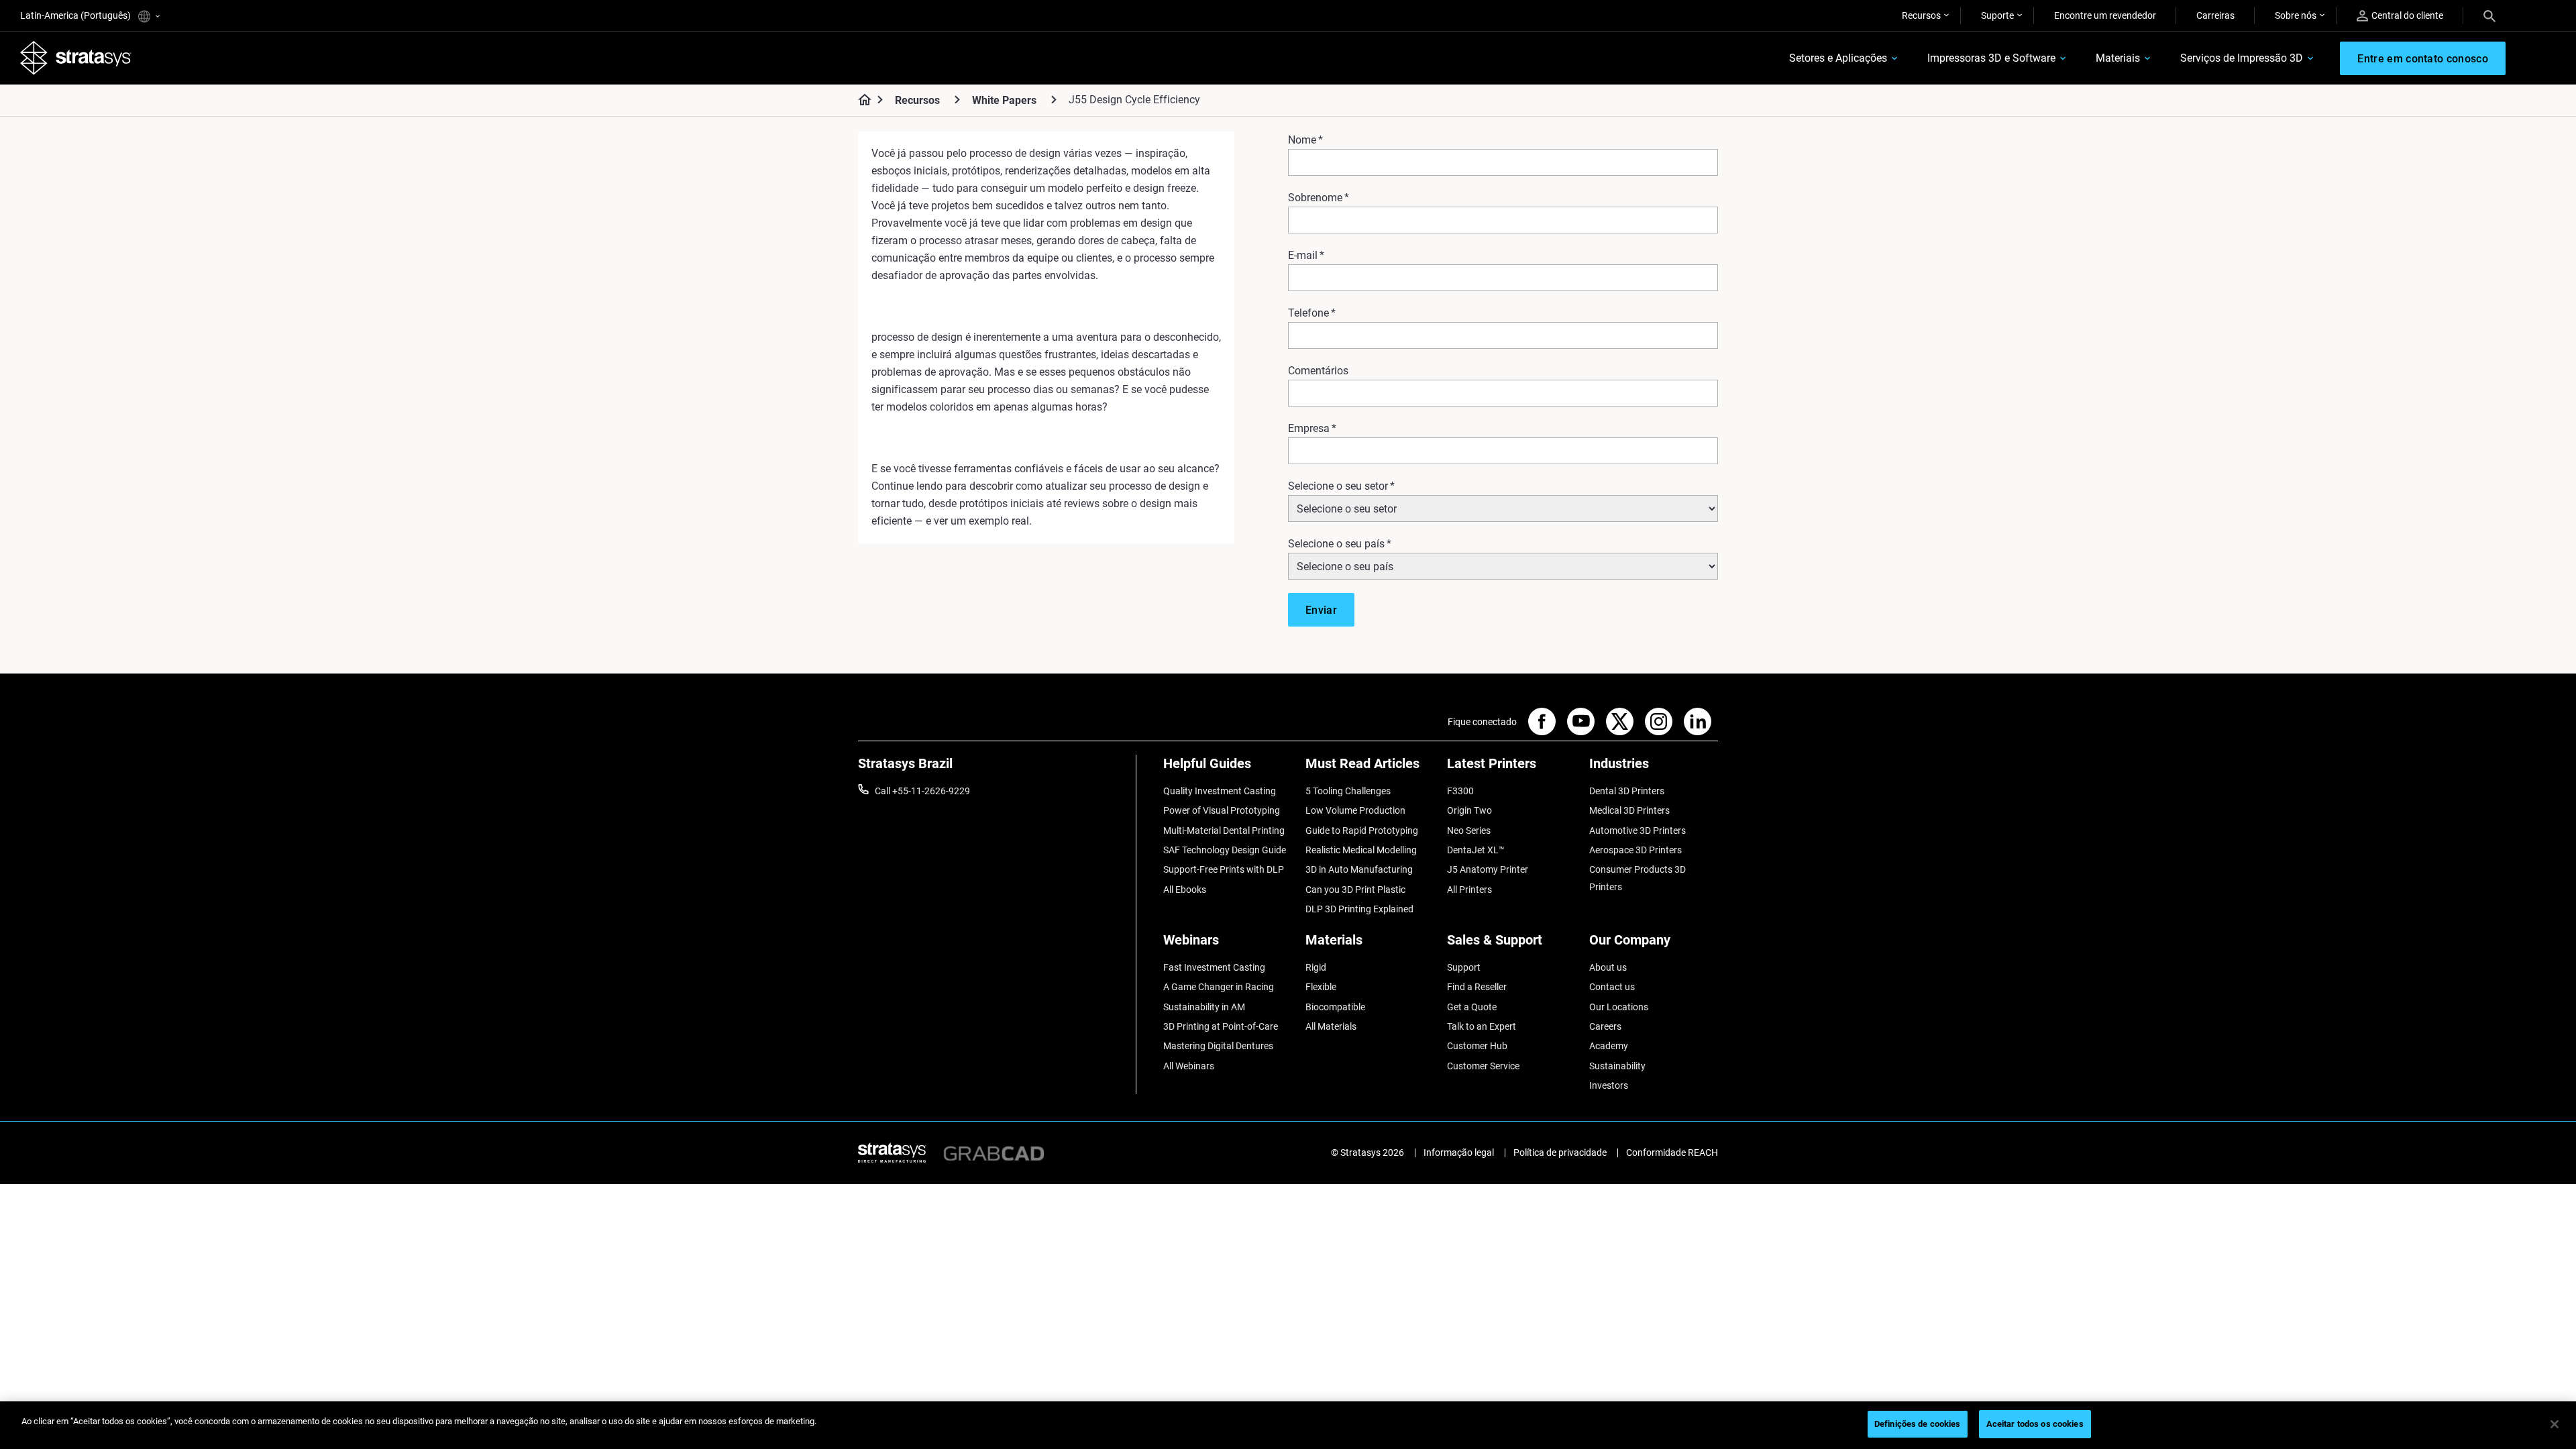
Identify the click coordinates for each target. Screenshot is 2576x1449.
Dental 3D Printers (1627, 791)
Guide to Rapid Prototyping (1362, 830)
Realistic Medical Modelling (1361, 850)
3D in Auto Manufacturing (1359, 869)
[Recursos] (957, 100)
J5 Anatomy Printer (1488, 869)
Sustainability (1617, 1066)
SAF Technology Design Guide (1225, 850)
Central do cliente (2407, 15)
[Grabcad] (994, 1152)
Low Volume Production (1355, 810)
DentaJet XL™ (1476, 850)
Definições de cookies (1918, 1424)
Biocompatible (1335, 1007)
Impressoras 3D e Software (1991, 58)
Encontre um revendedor (2105, 15)
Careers (1605, 1026)
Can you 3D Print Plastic (1355, 890)
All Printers (1469, 890)
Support (1464, 967)
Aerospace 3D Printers (1635, 850)
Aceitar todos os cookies (2035, 1424)
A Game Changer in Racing (1219, 987)
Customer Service (1483, 1066)
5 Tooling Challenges (1348, 791)
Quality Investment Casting (1220, 791)
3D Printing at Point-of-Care (1221, 1026)
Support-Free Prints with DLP (1224, 869)
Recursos (1921, 15)
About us (1608, 967)
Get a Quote (1472, 1007)
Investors (1609, 1085)
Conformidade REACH (1672, 1152)
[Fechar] (2555, 1424)
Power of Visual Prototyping (1222, 810)
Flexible (1321, 987)
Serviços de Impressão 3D (2242, 58)
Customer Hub (1477, 1046)
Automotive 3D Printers (1638, 830)
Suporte (1997, 15)
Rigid (1316, 967)
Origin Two (1469, 810)
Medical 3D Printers (1629, 810)
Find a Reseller (1477, 987)
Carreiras (2215, 15)
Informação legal (1459, 1152)
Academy (1609, 1046)
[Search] (2489, 15)
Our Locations (1619, 1007)
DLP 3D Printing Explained (1359, 909)
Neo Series (1469, 830)
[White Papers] (1054, 100)
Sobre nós (2296, 15)
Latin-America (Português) (76, 15)
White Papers (1004, 100)
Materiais (2118, 58)
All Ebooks (1185, 890)
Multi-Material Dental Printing (1224, 830)
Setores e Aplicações (1838, 58)
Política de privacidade (1560, 1152)
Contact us (1612, 987)
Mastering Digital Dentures (1218, 1046)
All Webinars (1189, 1066)
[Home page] (860, 101)
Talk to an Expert (1482, 1026)
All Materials (1331, 1026)
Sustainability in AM (1204, 1007)
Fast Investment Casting (1214, 967)
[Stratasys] (76, 58)
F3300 (1460, 791)
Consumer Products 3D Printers (1638, 878)
